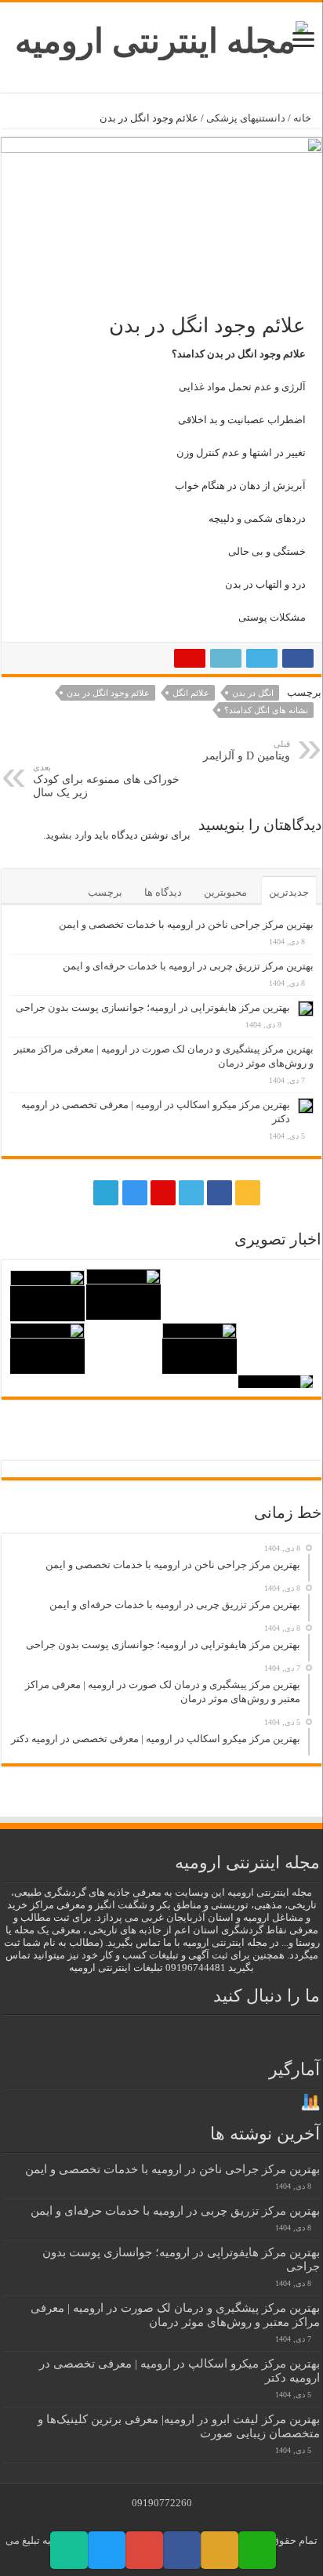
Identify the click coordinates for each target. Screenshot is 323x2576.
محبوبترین (225, 892)
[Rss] (248, 1193)
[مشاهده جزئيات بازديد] (310, 2101)
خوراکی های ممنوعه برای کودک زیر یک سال (106, 781)
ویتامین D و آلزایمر (247, 750)
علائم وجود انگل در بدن (108, 693)
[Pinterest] (163, 1193)
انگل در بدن (253, 693)
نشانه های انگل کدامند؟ (266, 710)
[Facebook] (220, 1193)
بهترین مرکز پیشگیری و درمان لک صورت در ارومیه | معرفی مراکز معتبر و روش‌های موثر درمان (175, 2315)
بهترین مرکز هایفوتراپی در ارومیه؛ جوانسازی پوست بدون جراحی (153, 1007)
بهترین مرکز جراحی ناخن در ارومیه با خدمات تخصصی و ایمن (186, 924)
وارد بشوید (69, 835)
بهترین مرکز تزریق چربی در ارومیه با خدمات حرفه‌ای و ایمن (188, 966)
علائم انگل (191, 693)
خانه (303, 118)
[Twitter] (191, 1193)
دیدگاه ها (163, 892)
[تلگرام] (104, 1193)
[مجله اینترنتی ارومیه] (161, 37)
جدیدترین (289, 892)
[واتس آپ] (76, 1193)
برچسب (105, 892)
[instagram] (135, 1193)
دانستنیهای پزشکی (246, 118)
